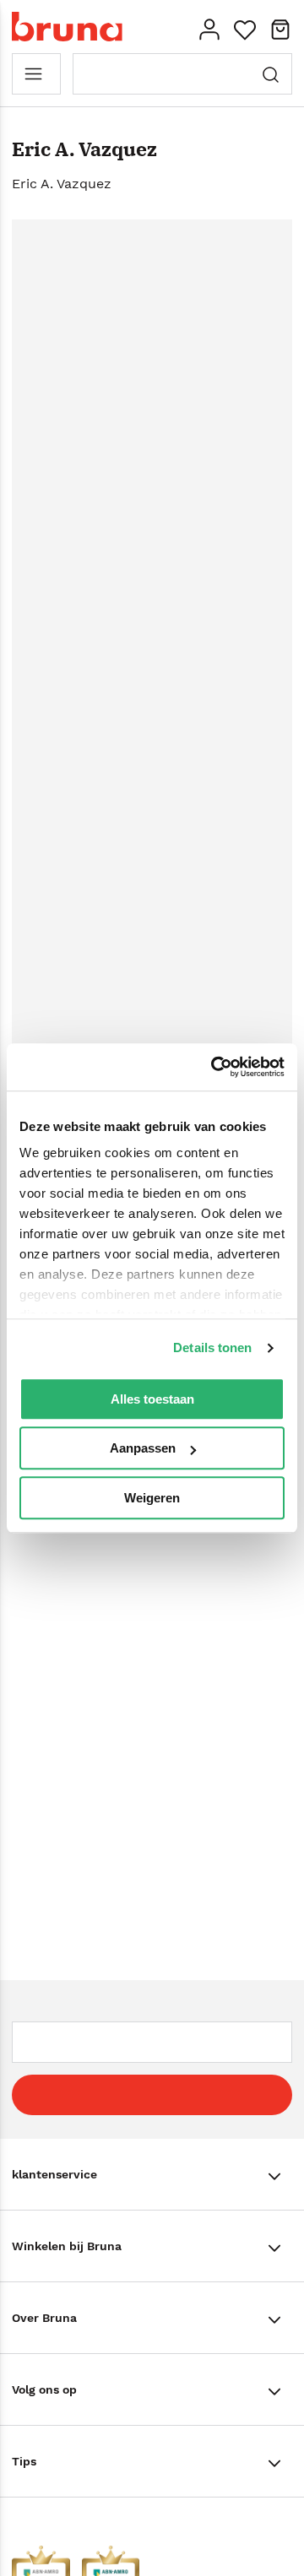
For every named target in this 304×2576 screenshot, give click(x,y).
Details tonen (212, 1348)
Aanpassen (143, 1448)
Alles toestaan (152, 1399)
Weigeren (152, 1498)
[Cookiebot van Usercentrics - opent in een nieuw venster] (214, 1067)
